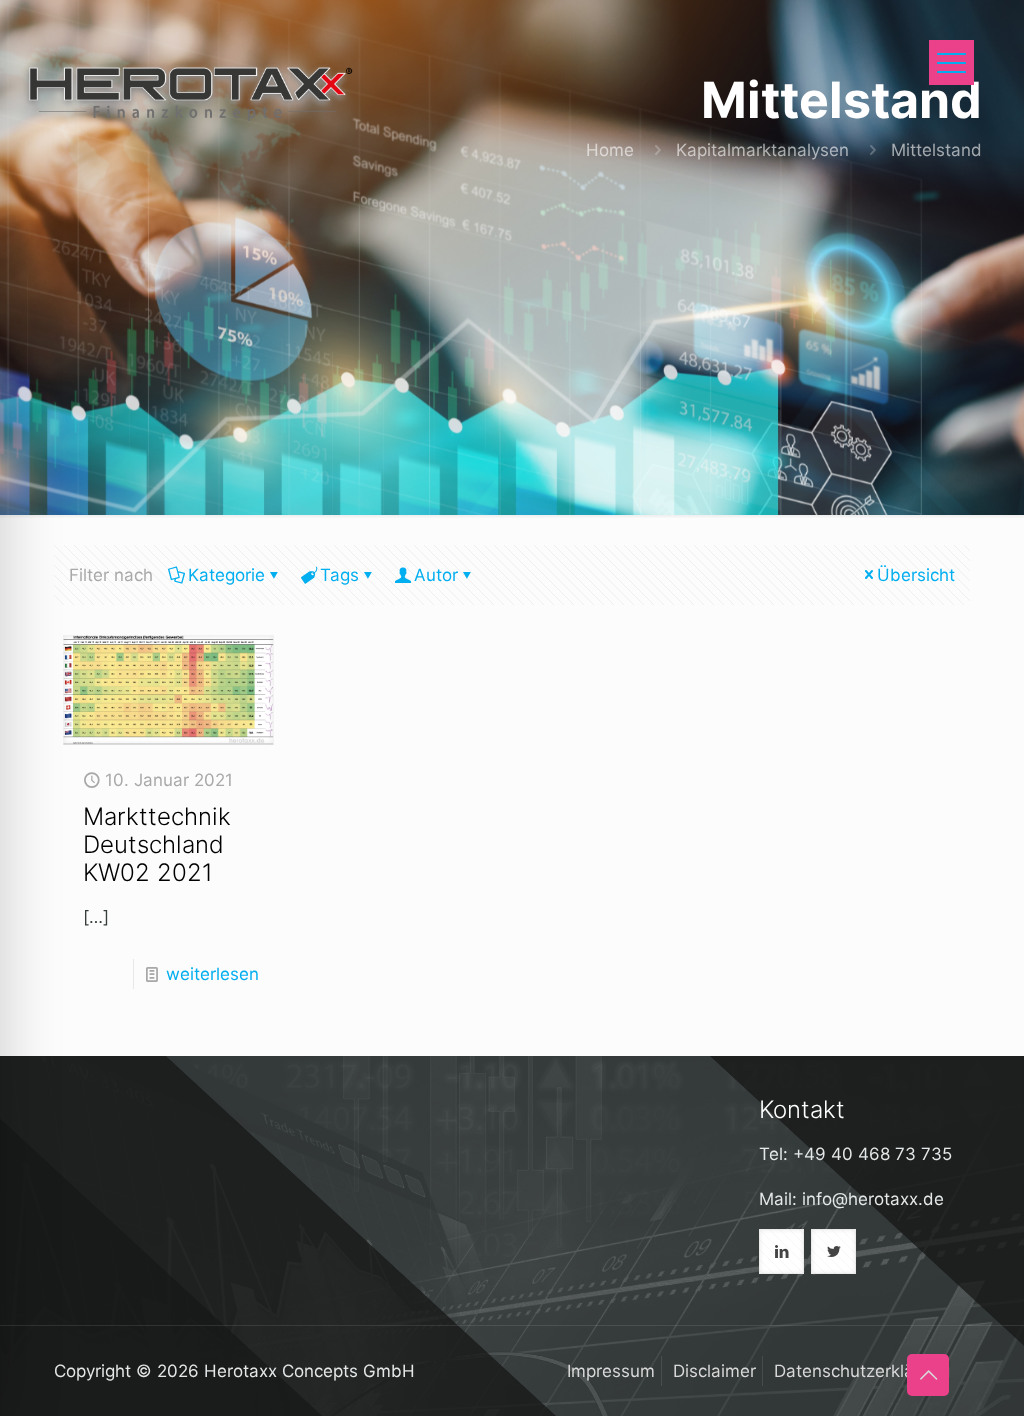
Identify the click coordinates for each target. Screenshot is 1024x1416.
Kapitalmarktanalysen (762, 150)
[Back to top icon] (928, 1375)
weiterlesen (212, 974)
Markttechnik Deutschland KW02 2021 (157, 844)
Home (610, 150)
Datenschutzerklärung (862, 1371)
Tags (339, 575)
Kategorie (226, 575)
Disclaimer (714, 1371)
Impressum (611, 1371)
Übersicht (916, 575)
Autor (436, 575)
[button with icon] (781, 1251)
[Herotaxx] (187, 90)
